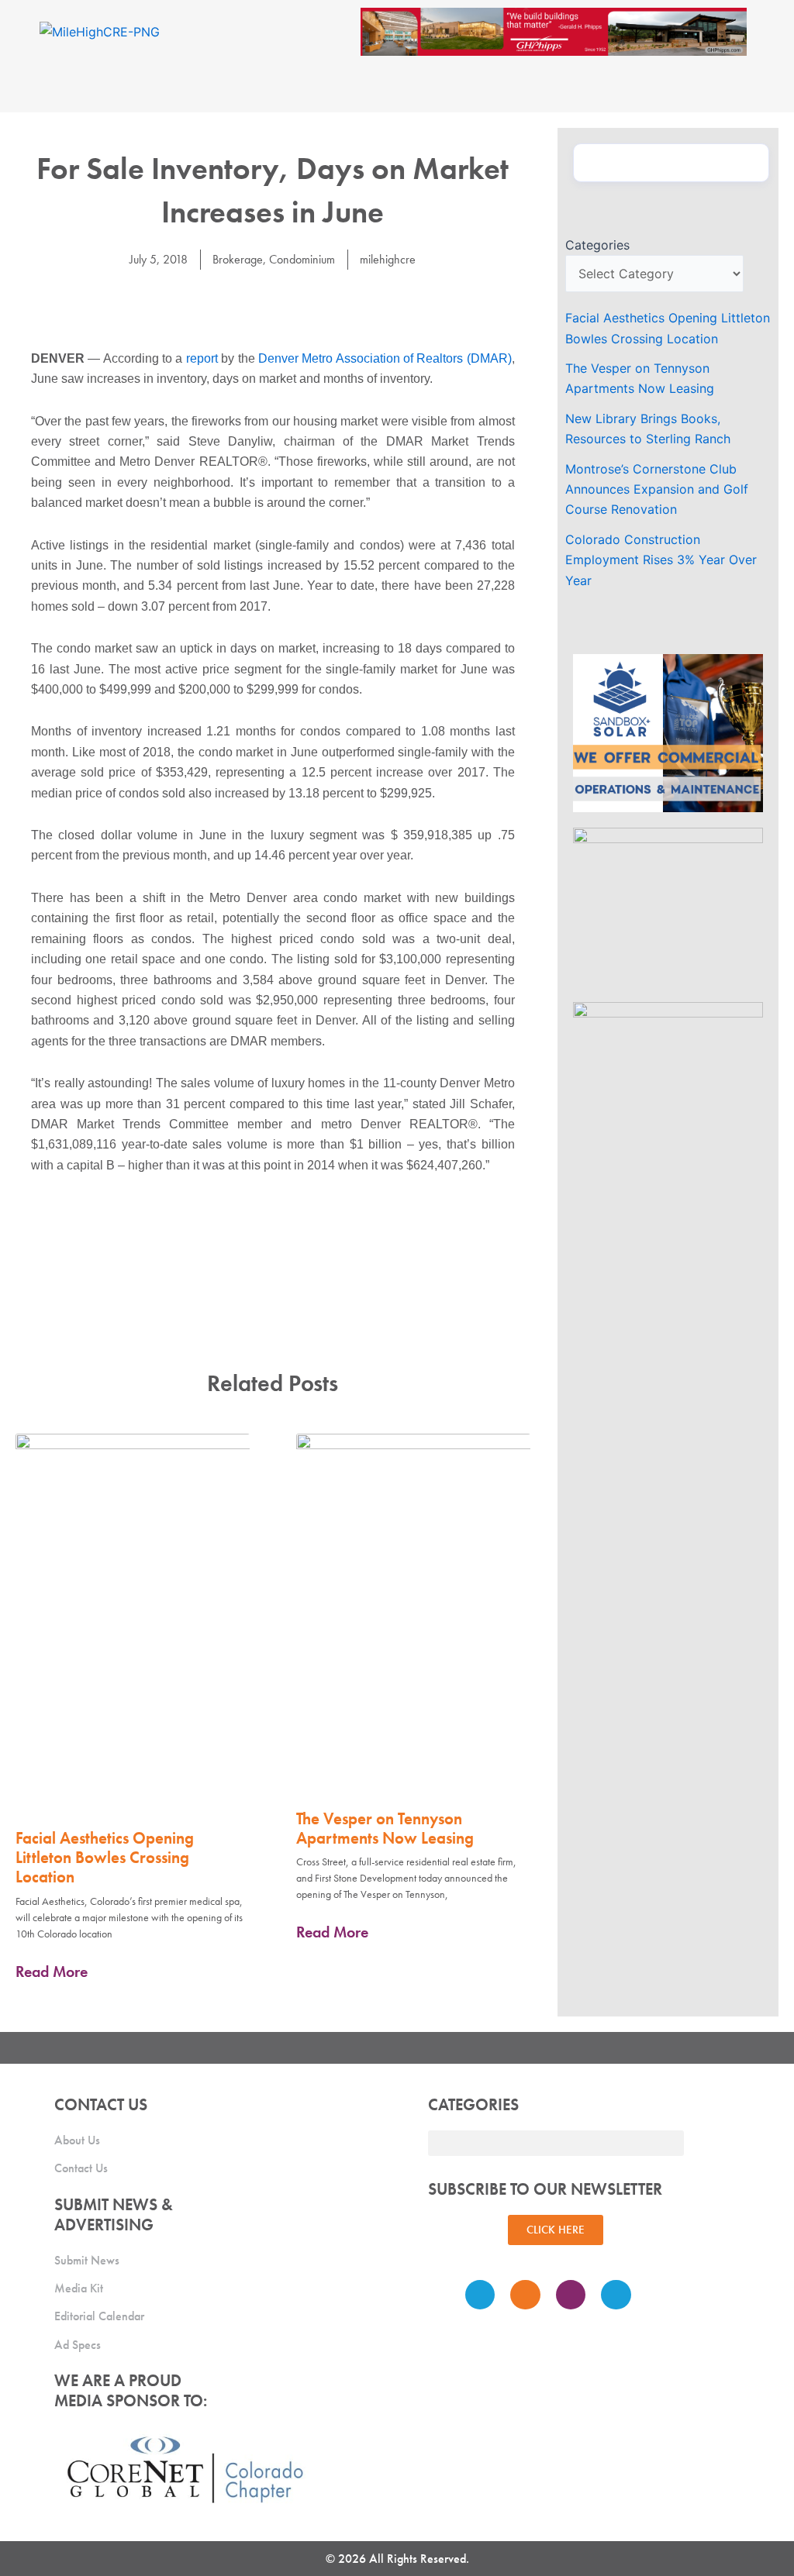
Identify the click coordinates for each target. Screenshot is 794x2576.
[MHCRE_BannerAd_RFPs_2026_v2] (554, 30)
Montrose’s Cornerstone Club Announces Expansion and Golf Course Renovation (657, 489)
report (202, 358)
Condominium (302, 259)
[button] (397, 92)
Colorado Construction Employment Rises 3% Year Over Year (661, 560)
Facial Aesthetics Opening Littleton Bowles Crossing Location (105, 1857)
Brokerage (238, 259)
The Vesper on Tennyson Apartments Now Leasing (385, 1828)
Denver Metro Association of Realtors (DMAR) (385, 358)
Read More (52, 1972)
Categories (597, 245)
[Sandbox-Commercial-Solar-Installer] (668, 732)
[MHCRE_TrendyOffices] (668, 1080)
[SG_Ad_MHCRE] (668, 906)
